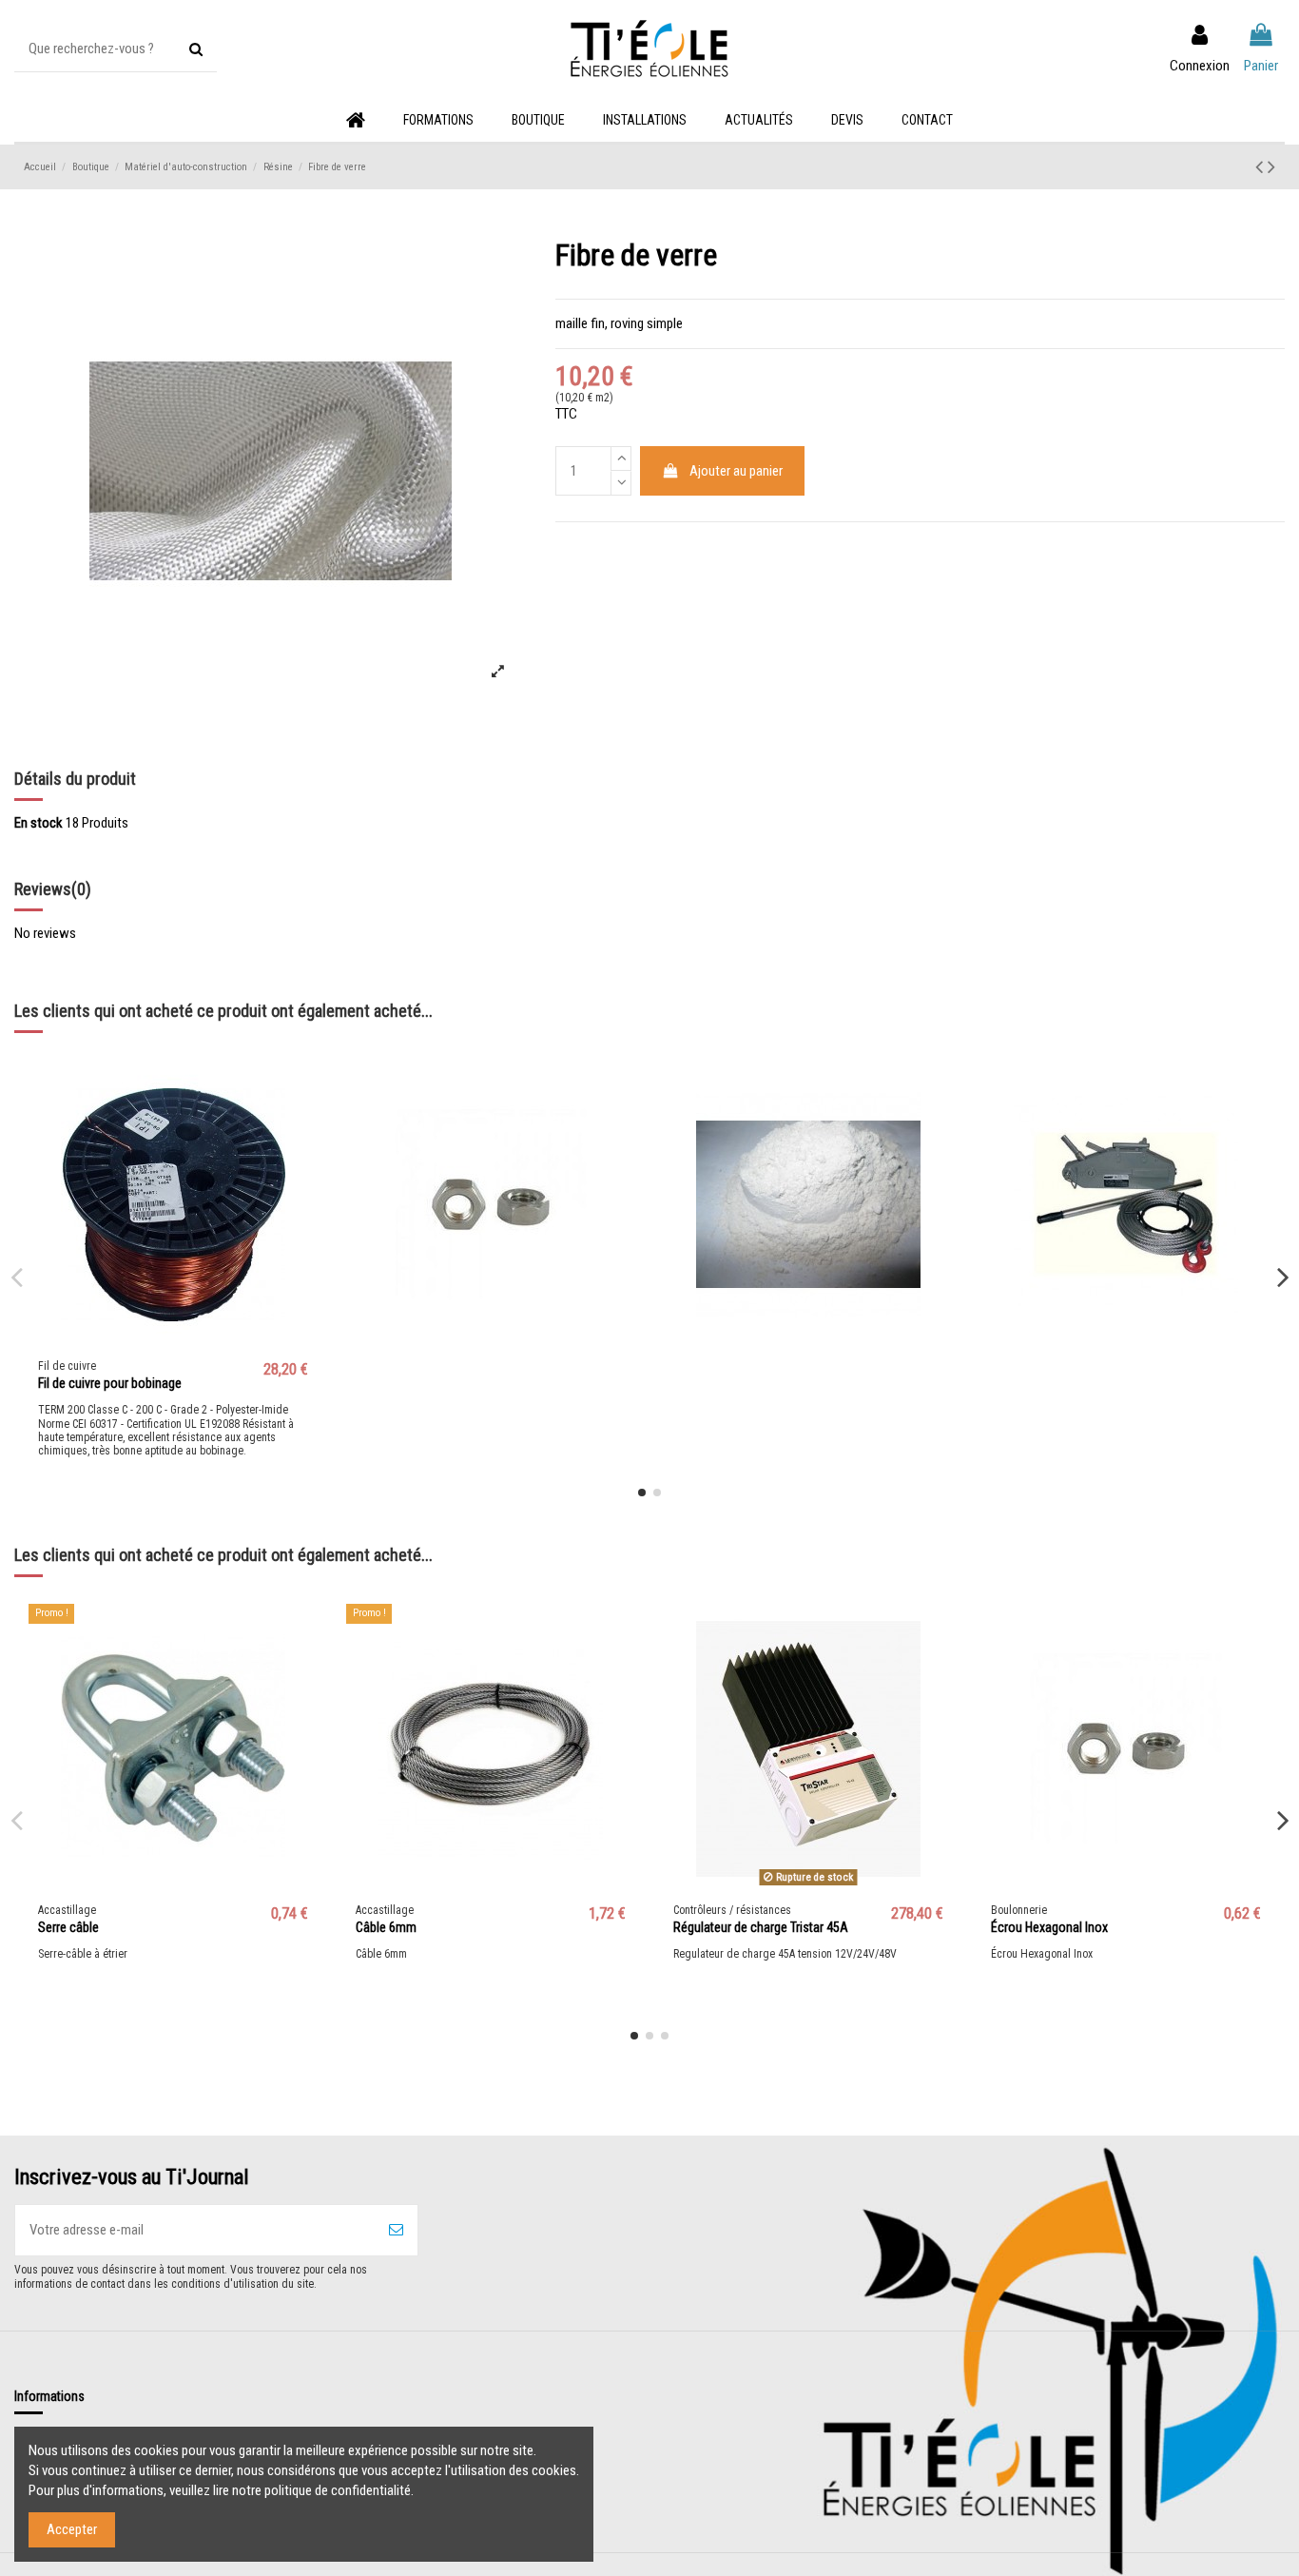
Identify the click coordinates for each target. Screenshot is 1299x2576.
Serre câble (68, 1927)
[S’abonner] (396, 2230)
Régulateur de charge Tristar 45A (761, 1927)
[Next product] (1271, 166)
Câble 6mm (386, 1927)
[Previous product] (1261, 166)
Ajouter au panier (736, 471)
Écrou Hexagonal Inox (1049, 1927)
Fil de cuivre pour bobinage (110, 1383)
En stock (39, 823)
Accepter (72, 2529)
